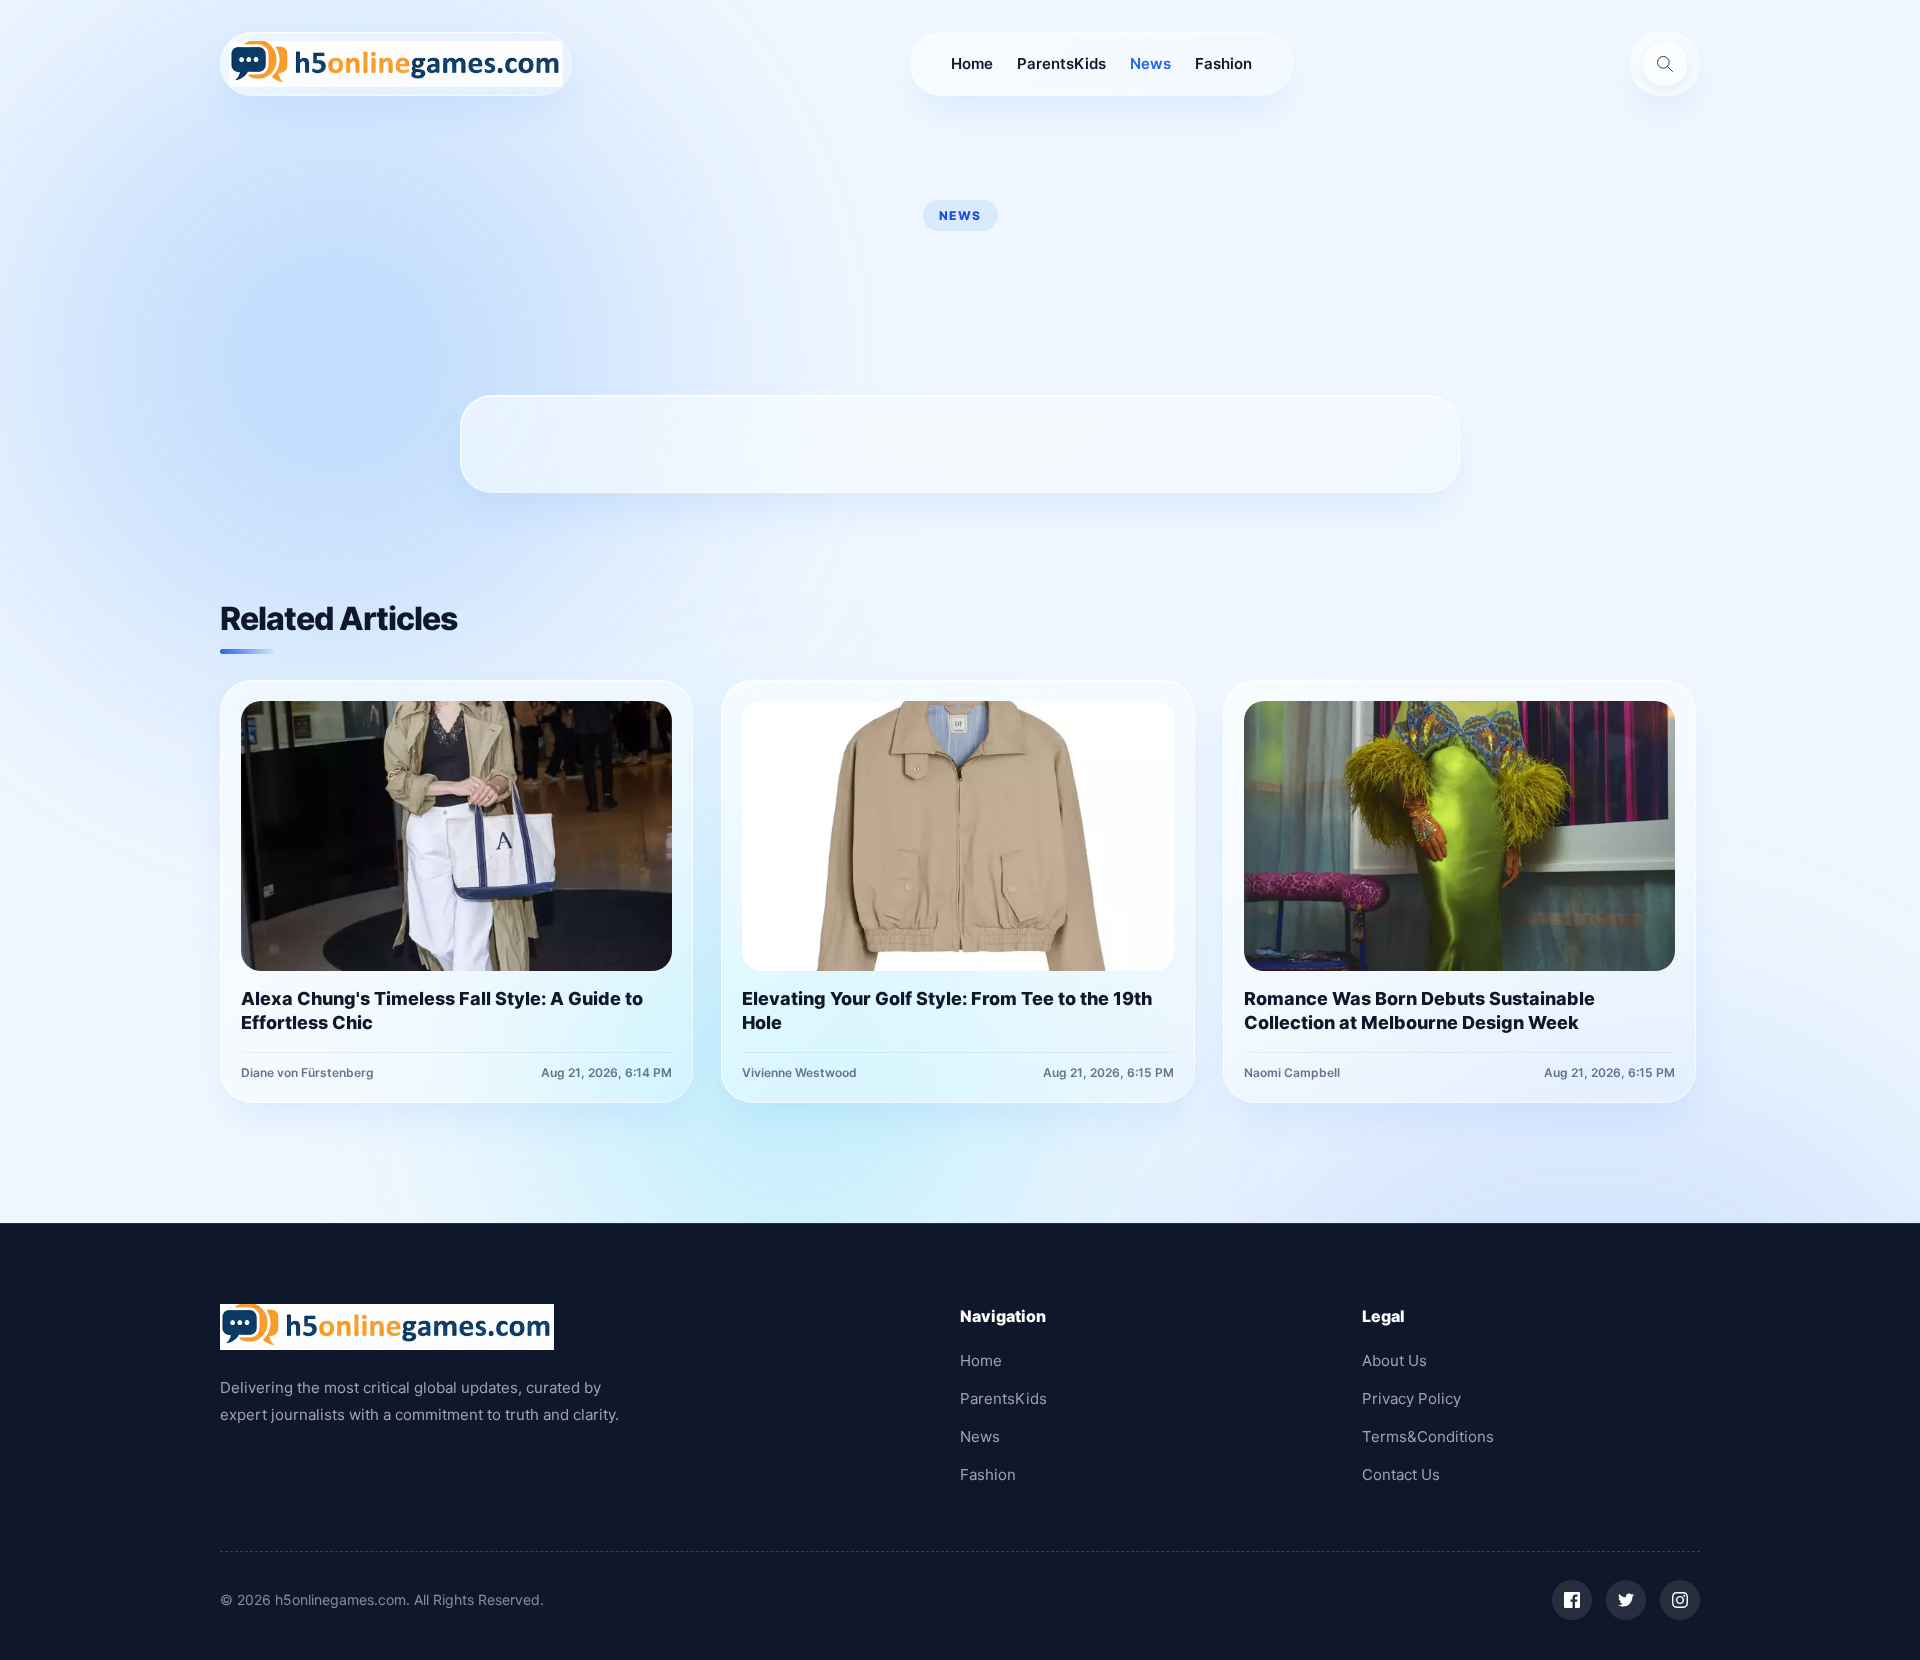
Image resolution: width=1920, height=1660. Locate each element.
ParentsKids (1061, 63)
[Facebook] (1572, 1600)
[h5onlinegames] (396, 64)
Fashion (1223, 63)
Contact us (1401, 1474)
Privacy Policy (1411, 1398)
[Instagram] (1680, 1600)
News (1150, 63)
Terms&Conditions (1428, 1436)
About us (1394, 1360)
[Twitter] (1626, 1600)
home (972, 63)
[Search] (1665, 64)
